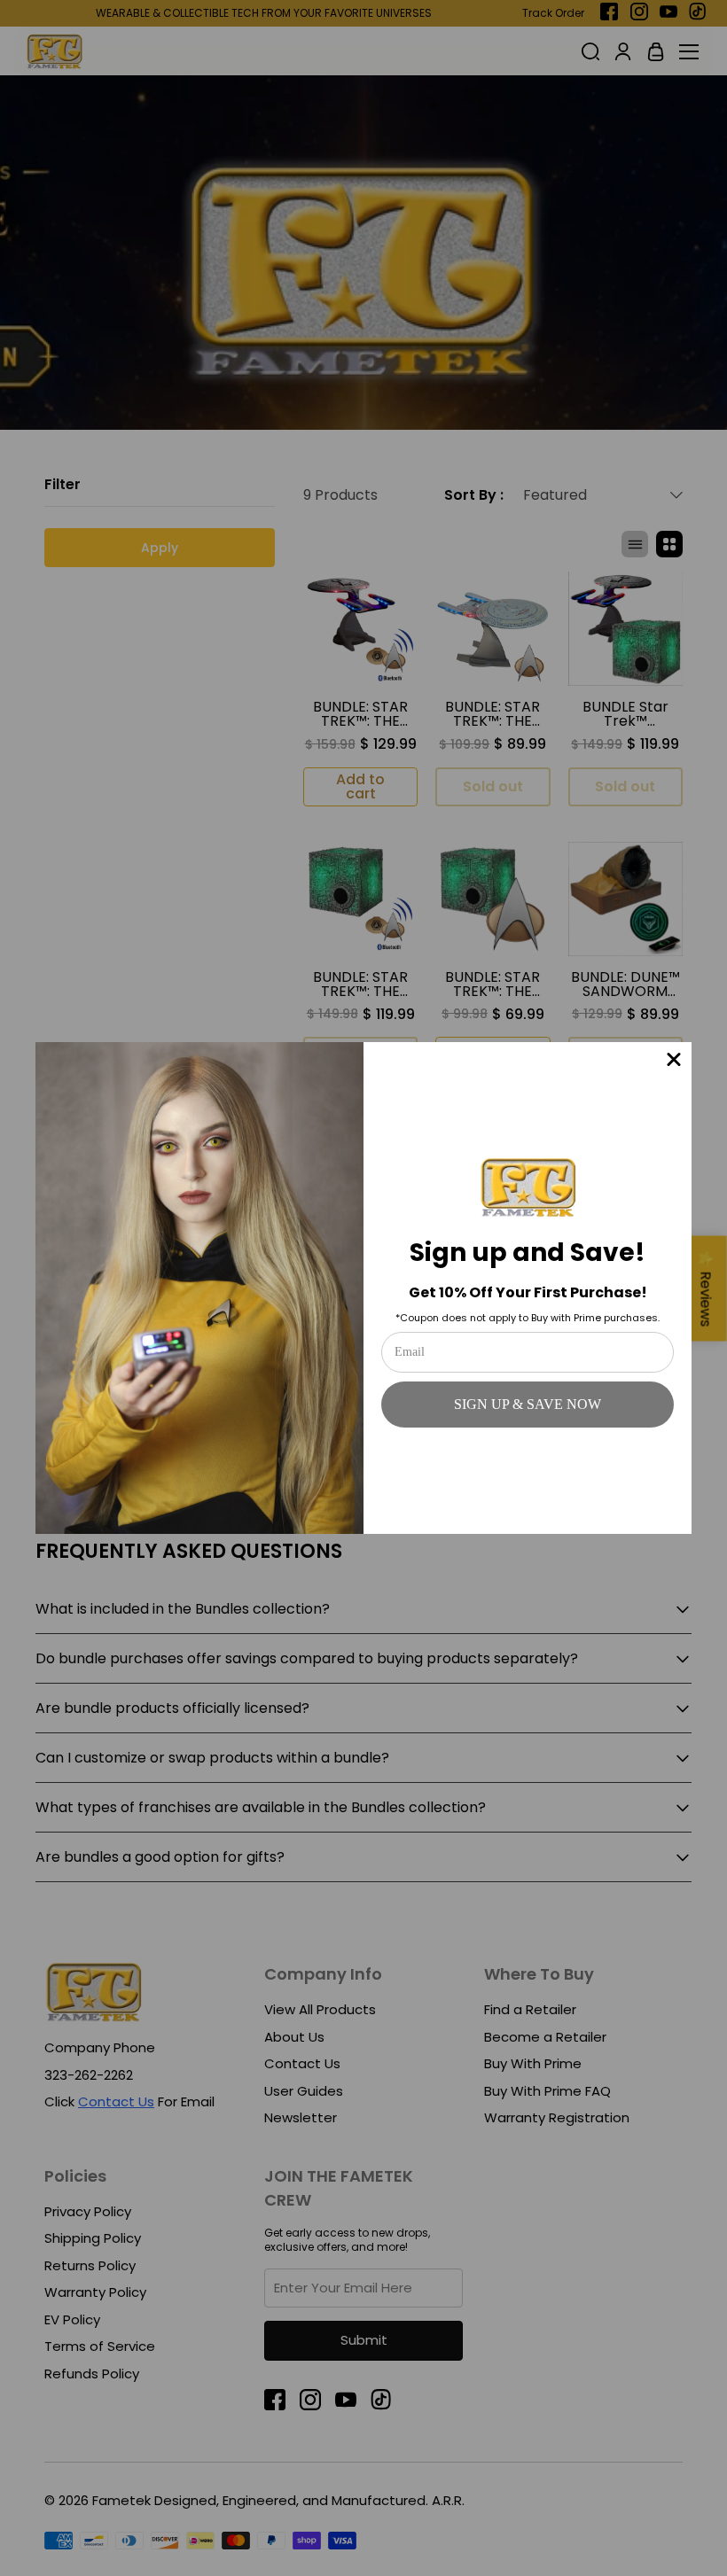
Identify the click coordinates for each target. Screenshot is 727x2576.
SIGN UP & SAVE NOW (528, 1404)
